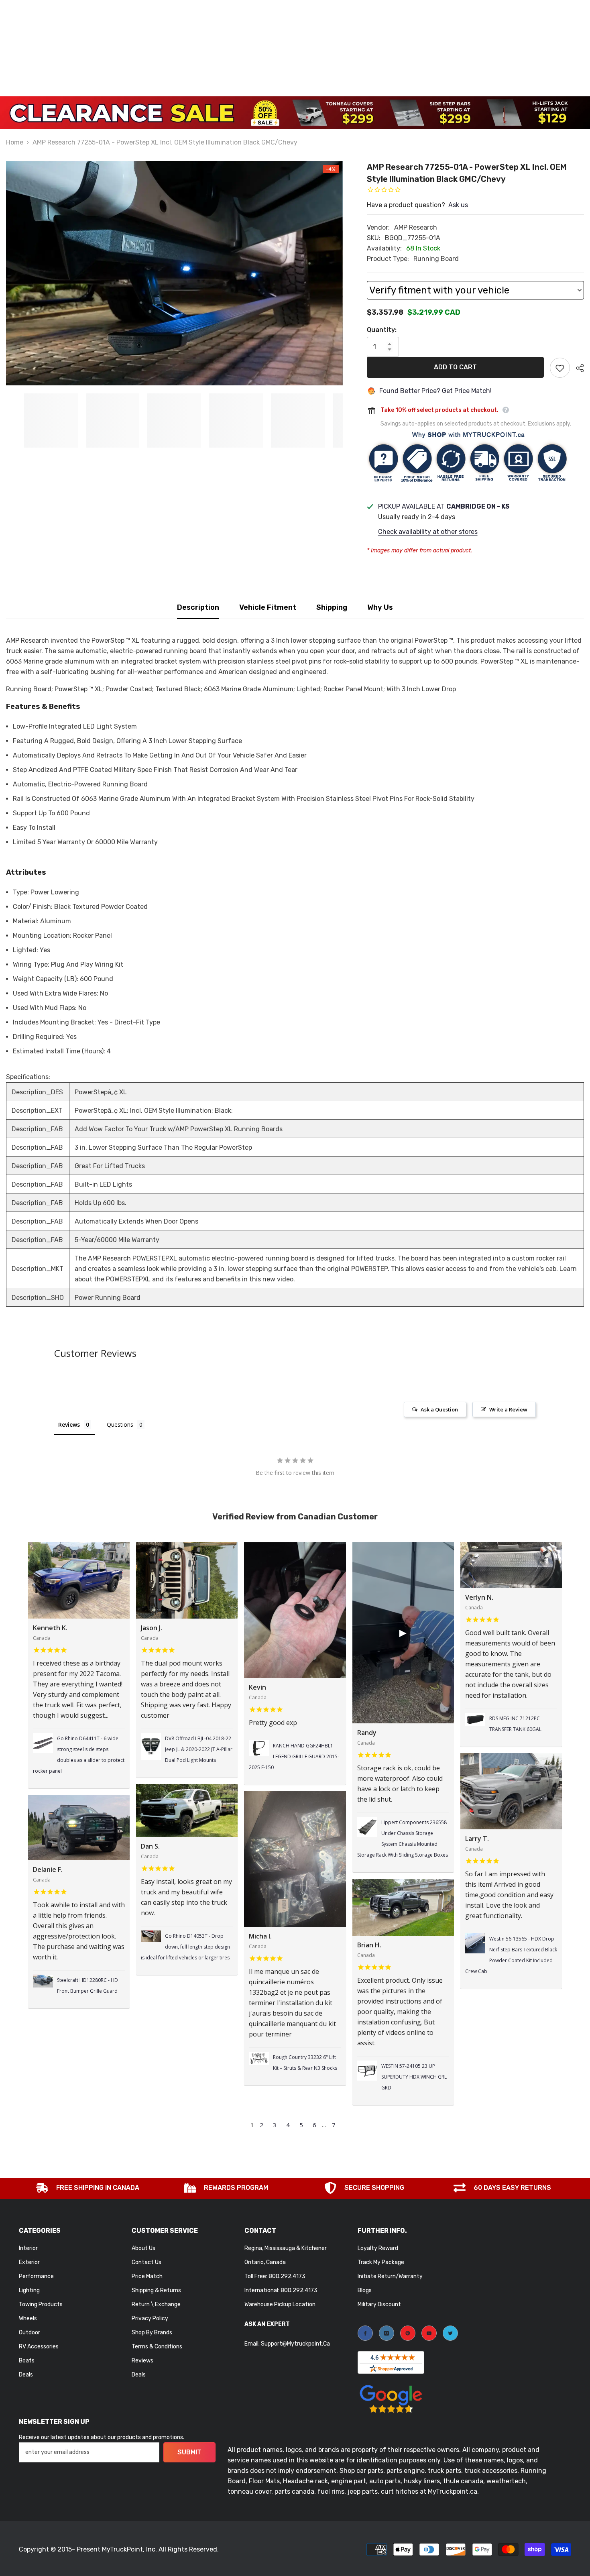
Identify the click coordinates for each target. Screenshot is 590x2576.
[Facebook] (365, 2333)
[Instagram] (387, 2333)
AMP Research (416, 227)
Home (15, 142)
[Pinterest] (408, 2333)
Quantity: (382, 330)
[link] (88, 2189)
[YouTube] (429, 2333)
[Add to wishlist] (560, 368)
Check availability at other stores (428, 532)
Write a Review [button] (508, 1409)
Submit (189, 2452)
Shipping (332, 607)
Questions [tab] (120, 1424)
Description (198, 607)
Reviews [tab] (69, 1424)
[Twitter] (450, 2333)
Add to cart (455, 367)
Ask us (458, 205)
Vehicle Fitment (268, 607)
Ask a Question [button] (439, 1409)
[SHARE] (577, 368)
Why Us (380, 607)
